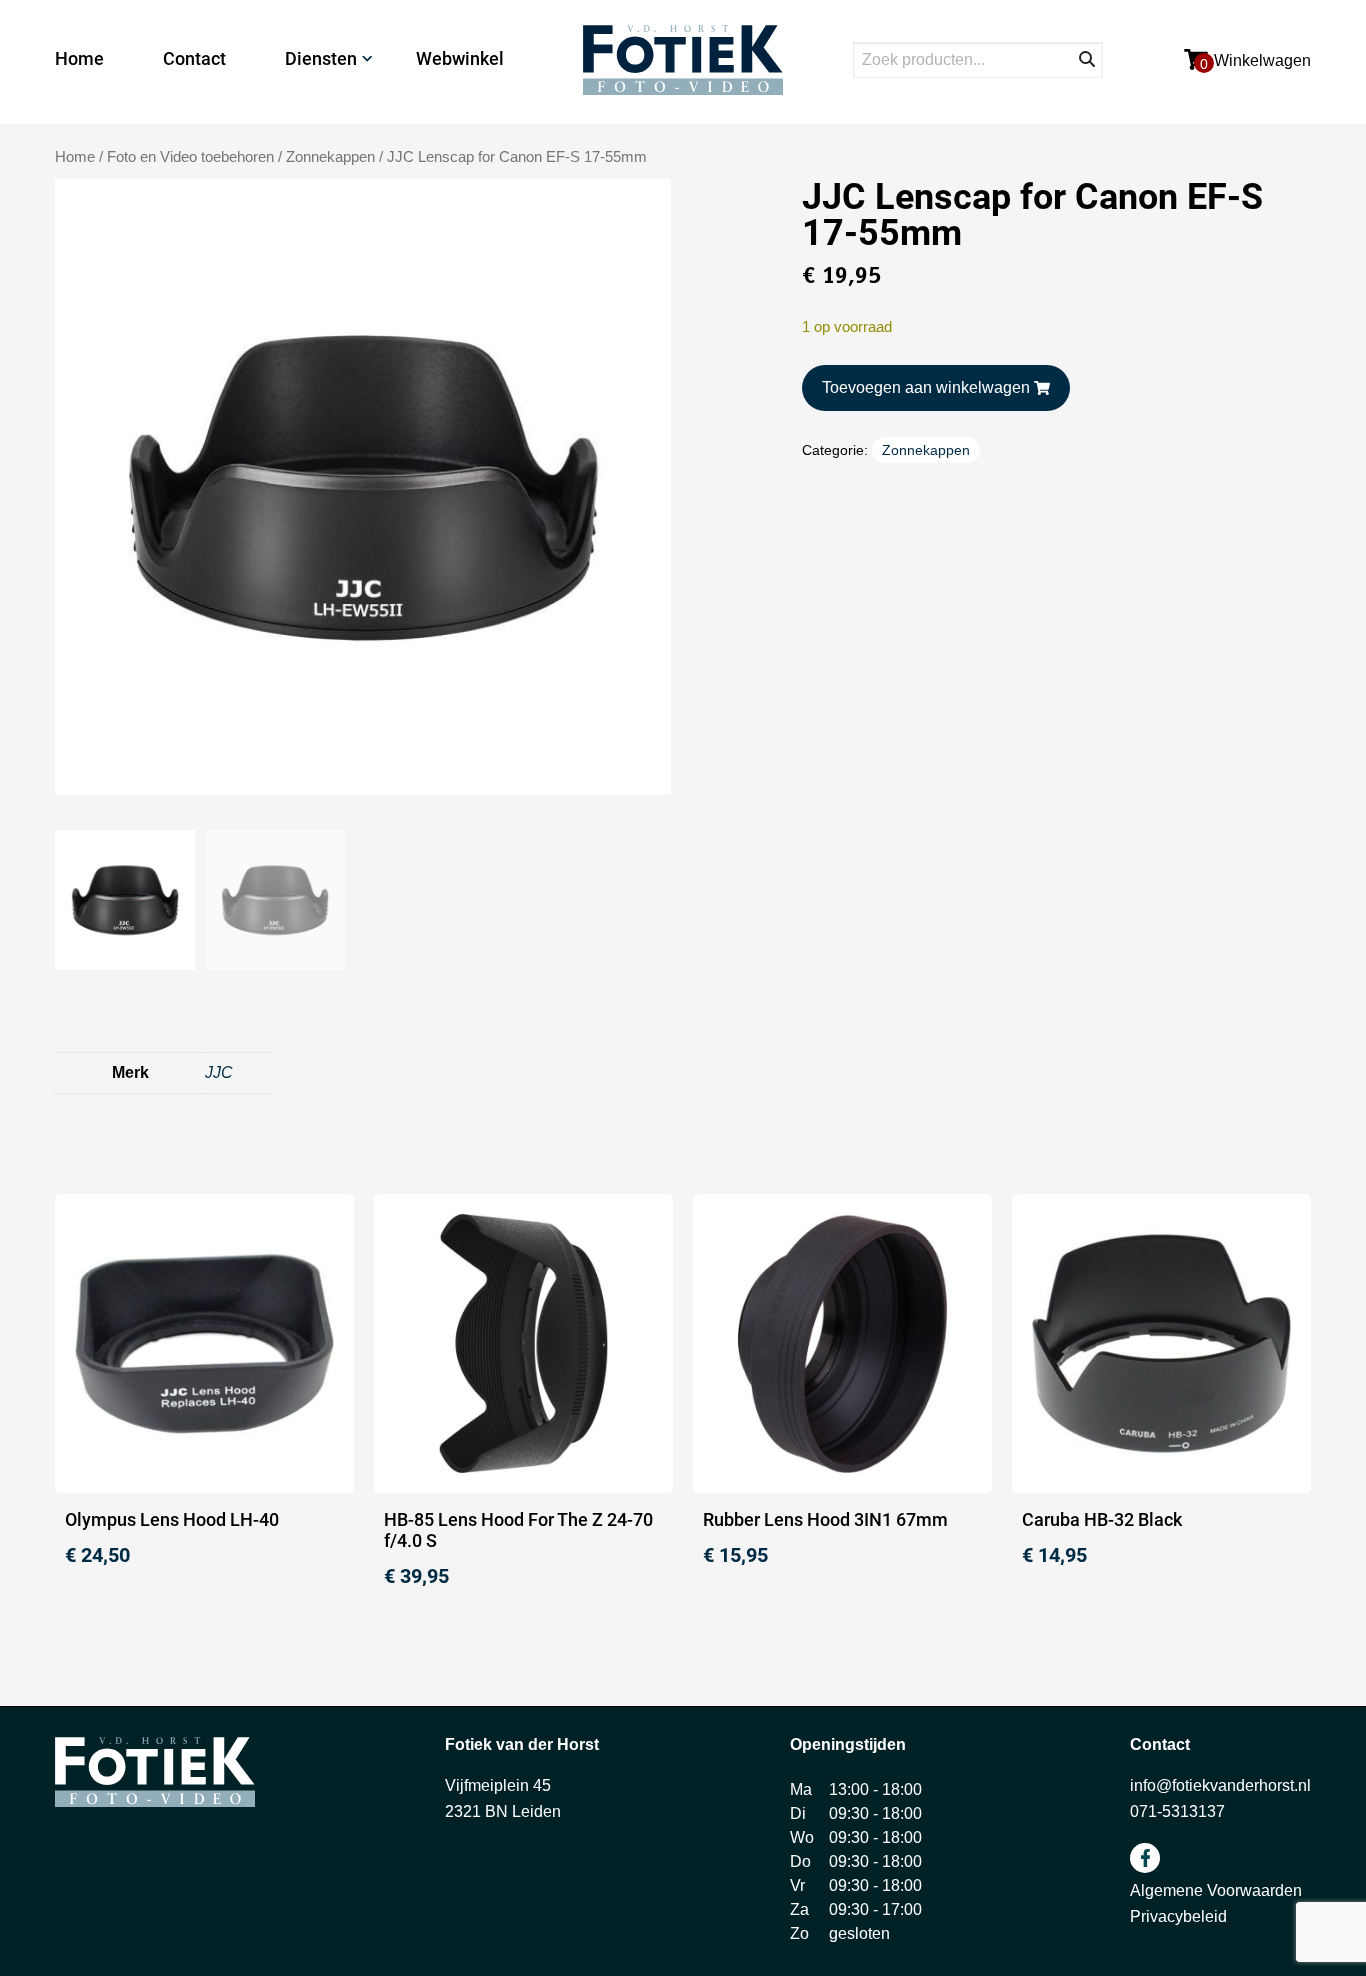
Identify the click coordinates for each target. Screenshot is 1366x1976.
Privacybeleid (1178, 1916)
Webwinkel (460, 58)
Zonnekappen (330, 157)
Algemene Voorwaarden (1216, 1890)
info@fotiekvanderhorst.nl (1220, 1785)
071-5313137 (1177, 1811)
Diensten (321, 58)
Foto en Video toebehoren (190, 157)
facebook (1145, 1858)
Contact (194, 58)
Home (79, 58)
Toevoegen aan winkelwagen (926, 387)
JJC (219, 1072)
